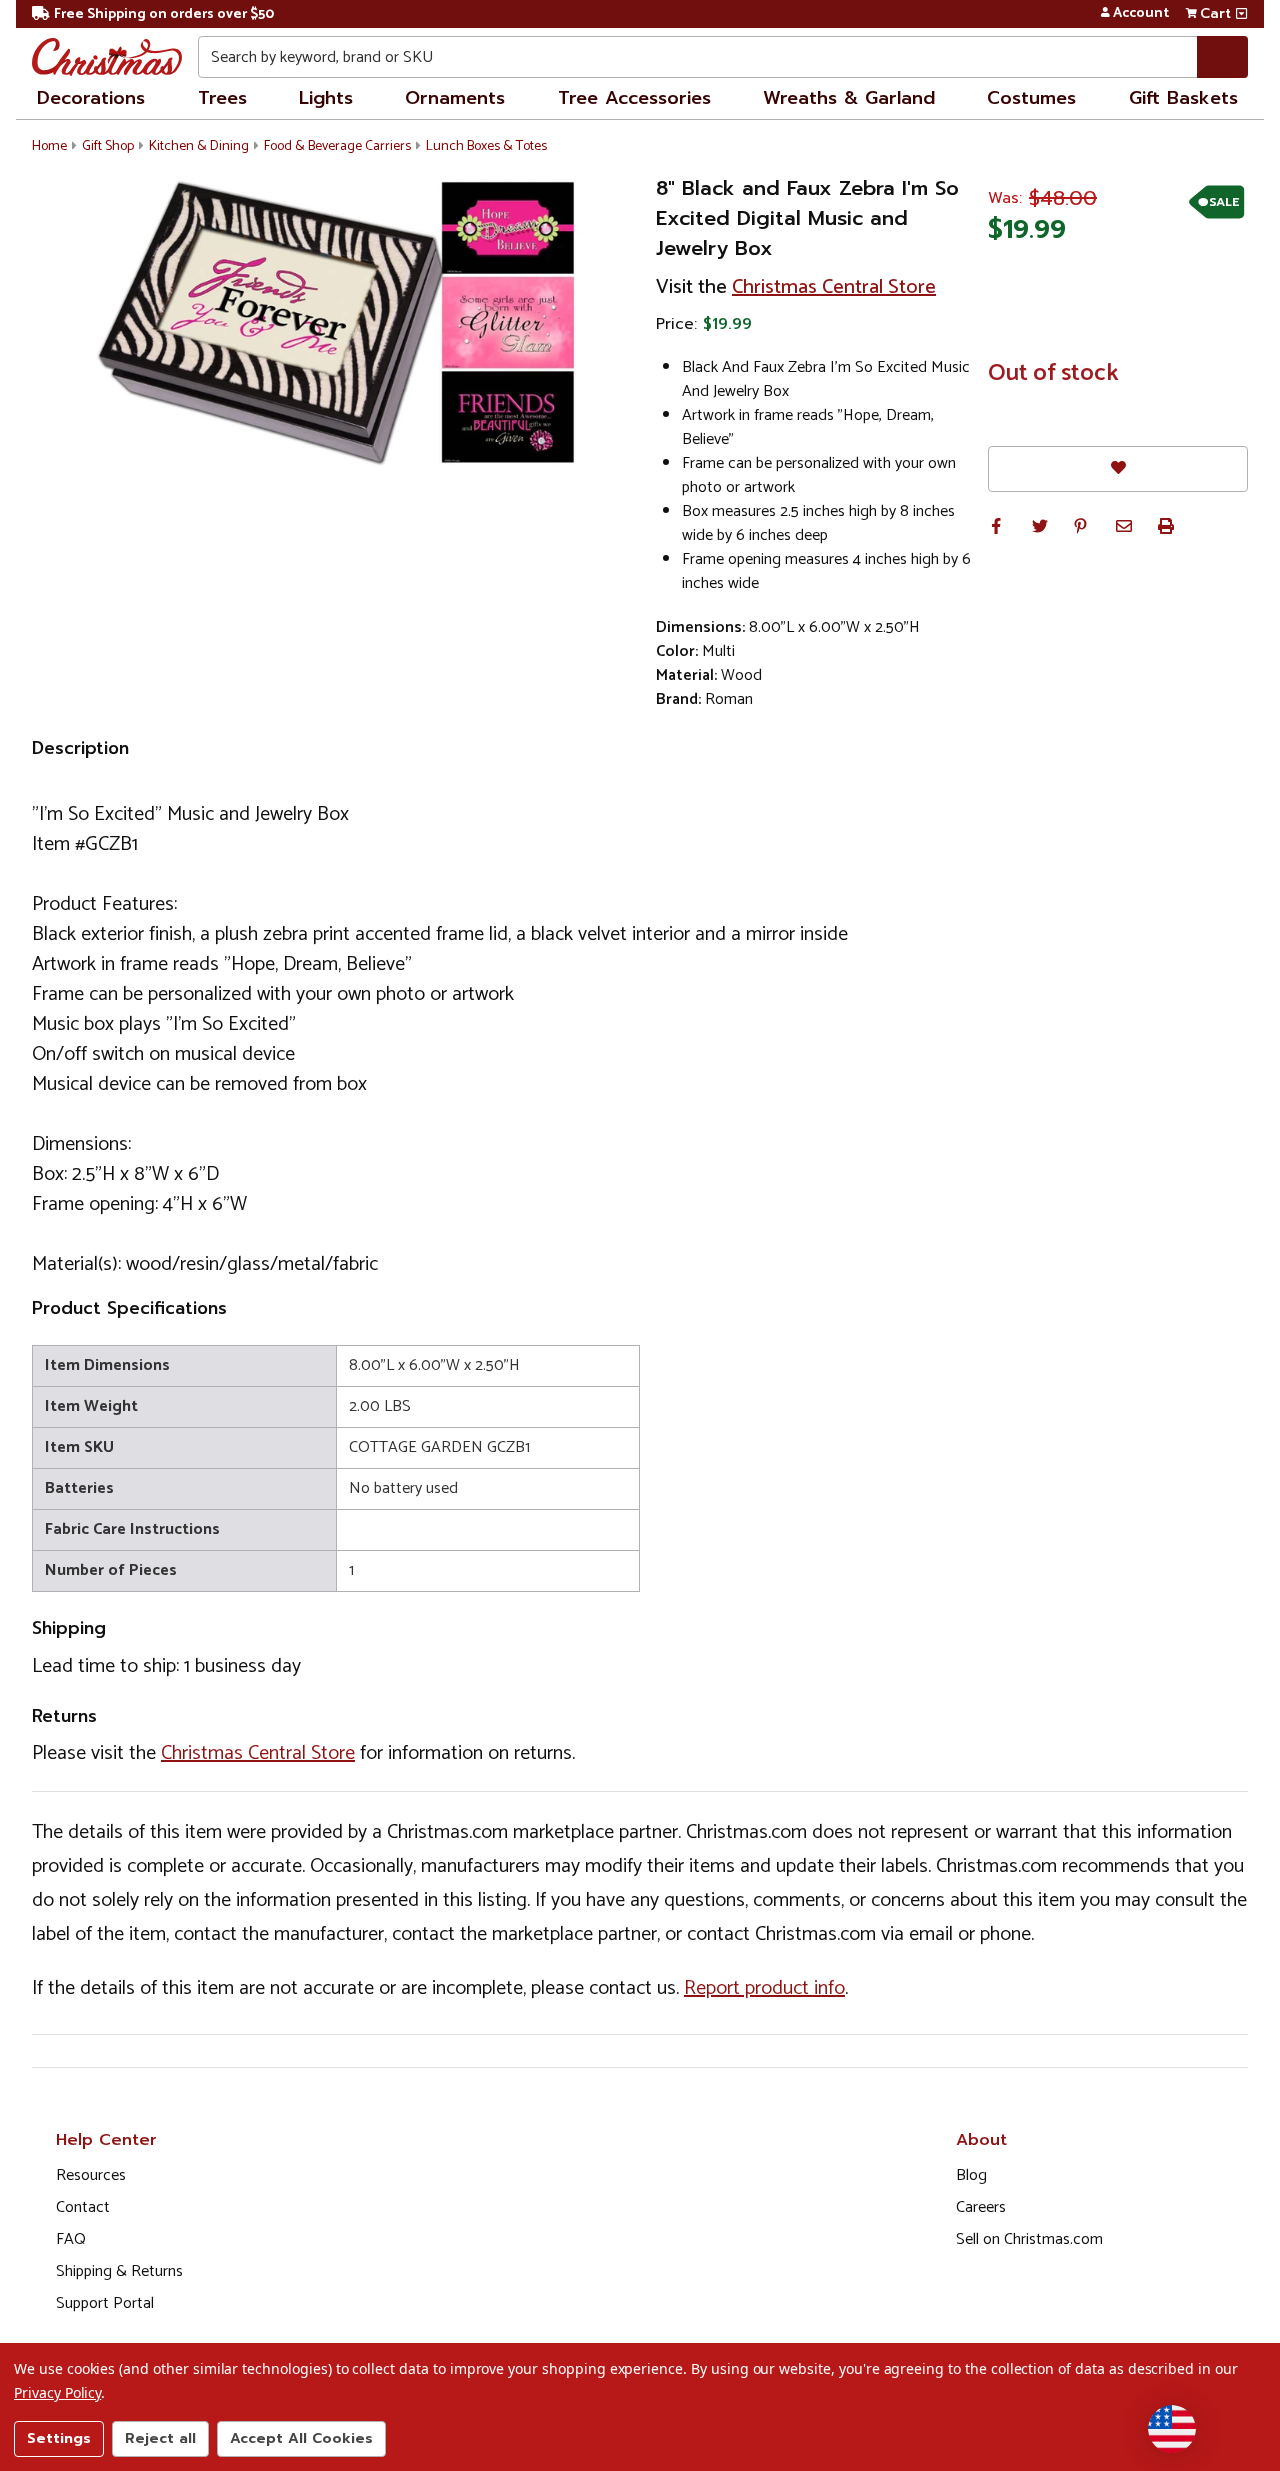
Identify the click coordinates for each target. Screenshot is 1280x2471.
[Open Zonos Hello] (1172, 2429)
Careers (981, 2207)
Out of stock (1053, 374)
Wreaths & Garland (849, 98)
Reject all (160, 2438)
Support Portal (105, 2303)
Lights (326, 98)
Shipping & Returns (119, 2271)
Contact (83, 2207)
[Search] (1222, 57)
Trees (222, 98)
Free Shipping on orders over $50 (164, 14)
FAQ (71, 2239)
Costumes (1031, 98)
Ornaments (455, 98)
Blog (971, 2175)
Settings (59, 2438)
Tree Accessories (634, 98)
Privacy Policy (57, 2392)
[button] (996, 526)
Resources (91, 2175)
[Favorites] (1118, 468)
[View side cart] (1241, 14)
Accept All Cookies (301, 2438)
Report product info (764, 1988)
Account (1141, 14)
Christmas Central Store (834, 287)
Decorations (91, 98)
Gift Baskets (1183, 98)
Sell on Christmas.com (1029, 2239)
